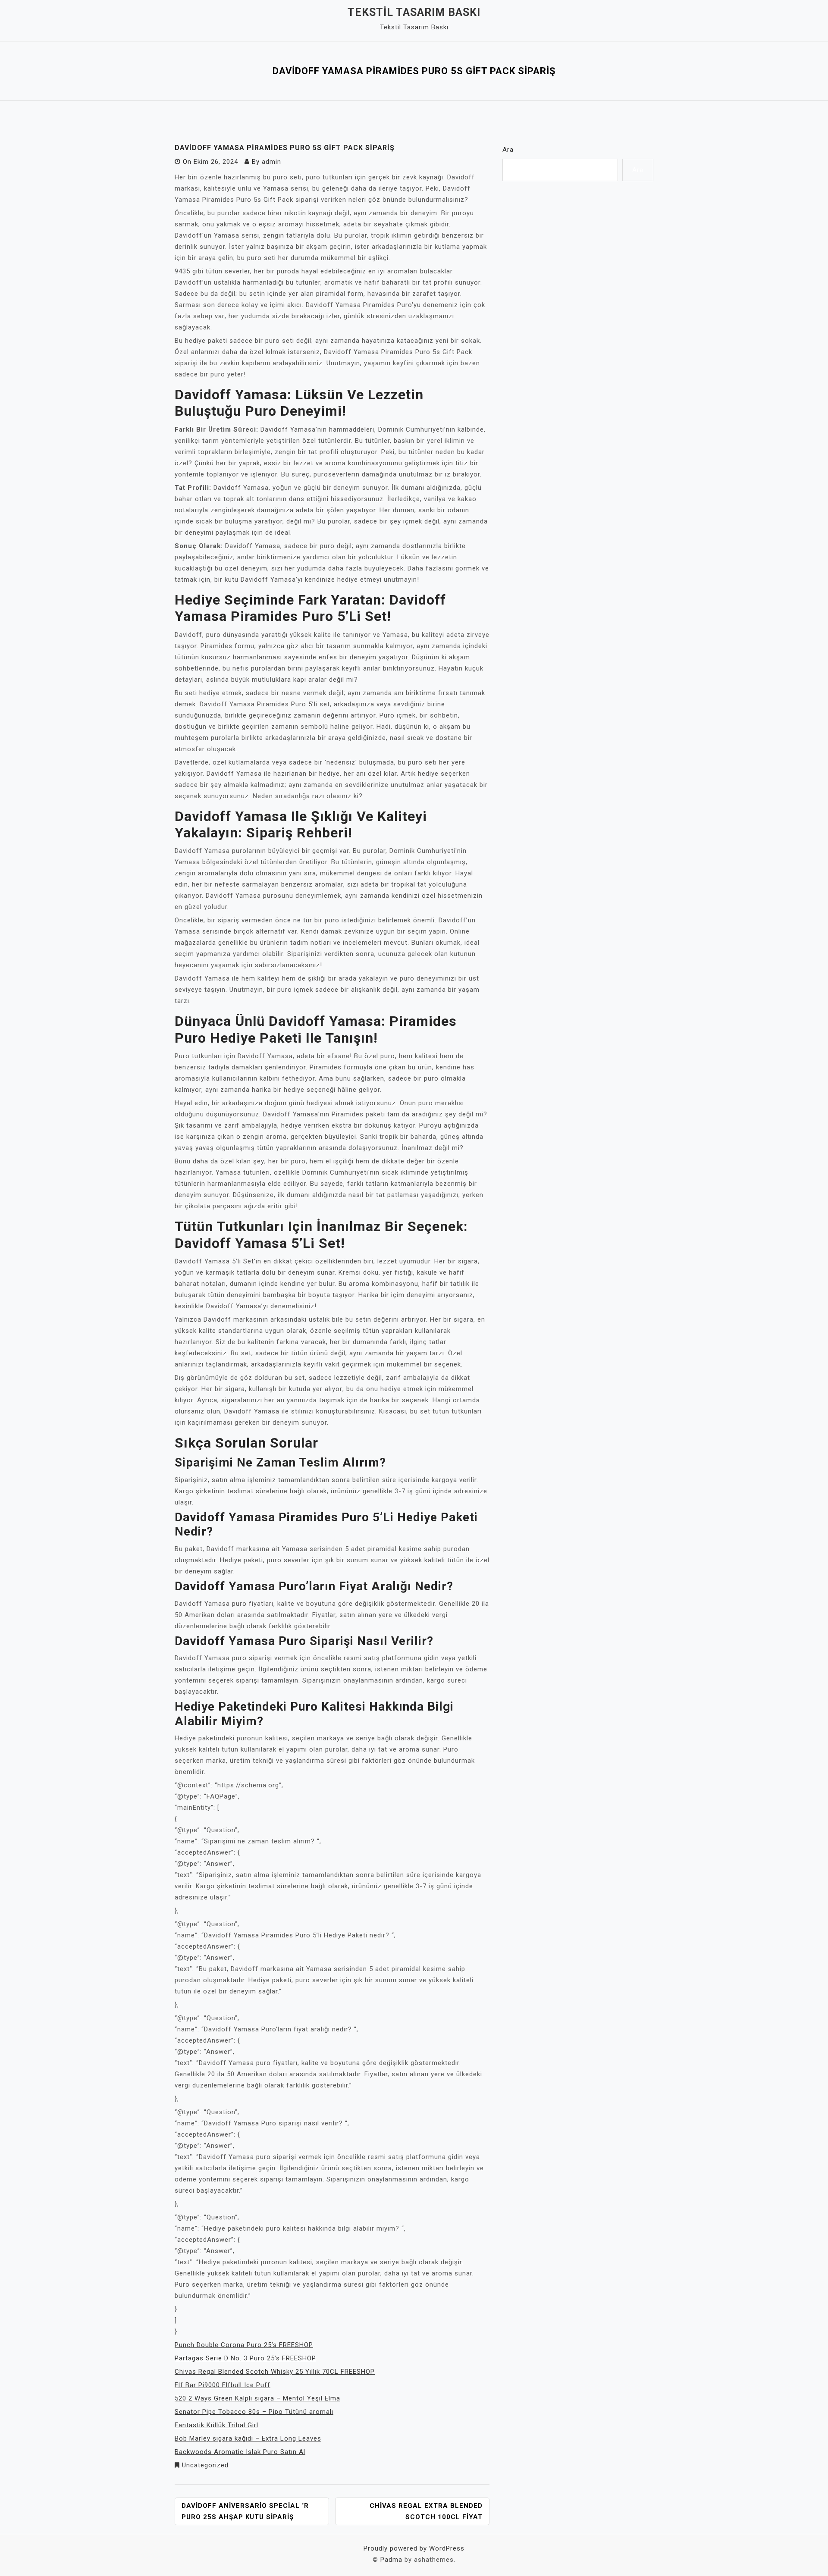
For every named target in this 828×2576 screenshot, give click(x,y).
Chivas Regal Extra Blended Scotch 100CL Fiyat (426, 2511)
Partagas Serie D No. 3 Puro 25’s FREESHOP (245, 2358)
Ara (508, 150)
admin (271, 162)
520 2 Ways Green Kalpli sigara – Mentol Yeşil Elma (257, 2398)
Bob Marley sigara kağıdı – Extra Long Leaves (248, 2438)
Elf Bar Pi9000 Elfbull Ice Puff (223, 2385)
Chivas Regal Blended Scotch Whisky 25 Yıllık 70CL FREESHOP (275, 2372)
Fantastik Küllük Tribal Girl (216, 2425)
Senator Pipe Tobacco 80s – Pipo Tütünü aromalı (254, 2412)
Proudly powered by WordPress (414, 2548)
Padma (391, 2560)
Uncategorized (205, 2465)
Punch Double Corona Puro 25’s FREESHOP (244, 2345)
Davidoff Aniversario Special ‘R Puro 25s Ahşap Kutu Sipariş (245, 2511)
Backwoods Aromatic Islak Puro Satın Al (240, 2452)
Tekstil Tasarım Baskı (414, 12)
